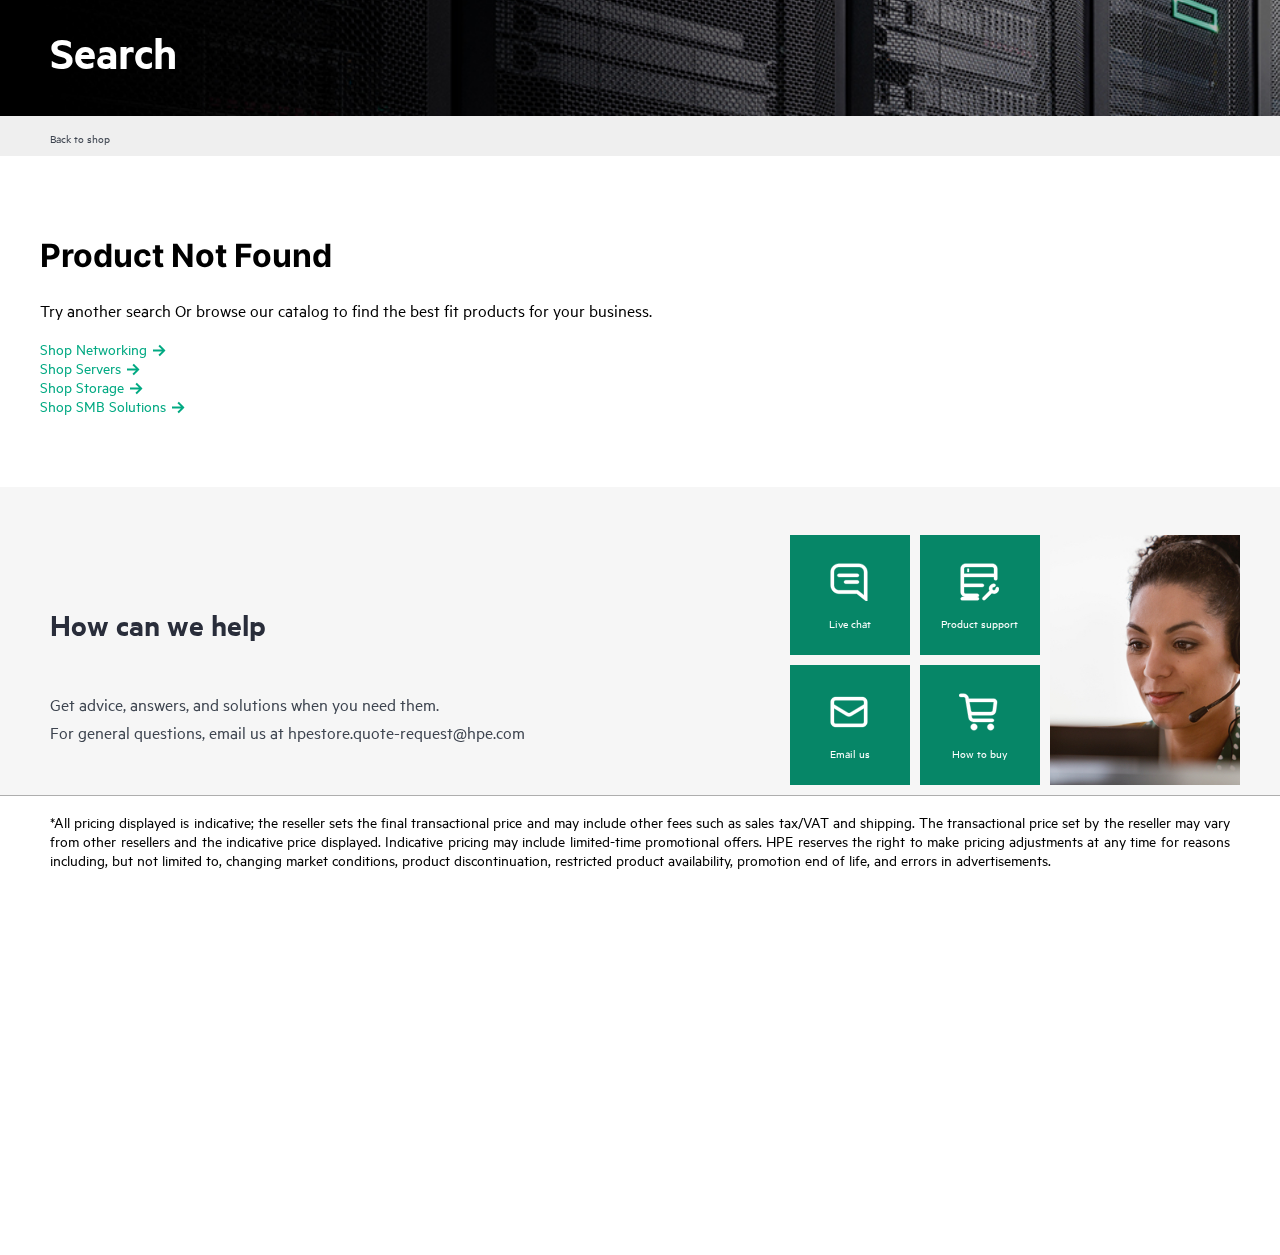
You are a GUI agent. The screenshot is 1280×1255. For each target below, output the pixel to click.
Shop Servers (80, 367)
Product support (979, 623)
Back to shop (80, 138)
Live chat (850, 623)
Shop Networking (93, 348)
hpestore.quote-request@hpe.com (406, 732)
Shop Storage (82, 386)
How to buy (979, 753)
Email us (850, 753)
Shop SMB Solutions (103, 405)
